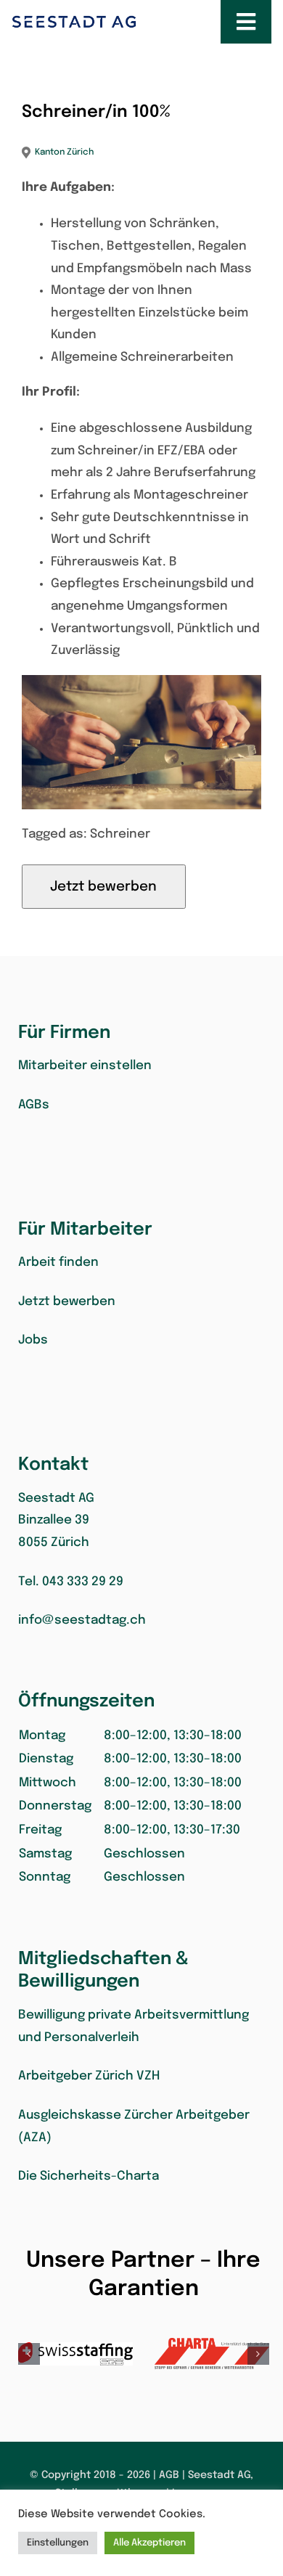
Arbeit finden (58, 1263)
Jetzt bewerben (67, 1302)
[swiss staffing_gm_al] (75, 2354)
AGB (169, 2475)
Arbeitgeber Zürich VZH (89, 2076)
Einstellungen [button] (58, 2543)
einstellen (85, 1066)
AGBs (34, 1105)
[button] (144, 1807)
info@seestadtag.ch (82, 1620)
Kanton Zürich (64, 152)
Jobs (33, 1340)
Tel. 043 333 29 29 (71, 1582)
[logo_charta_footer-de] (212, 2354)
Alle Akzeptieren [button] (149, 2543)
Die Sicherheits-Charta (89, 2176)
